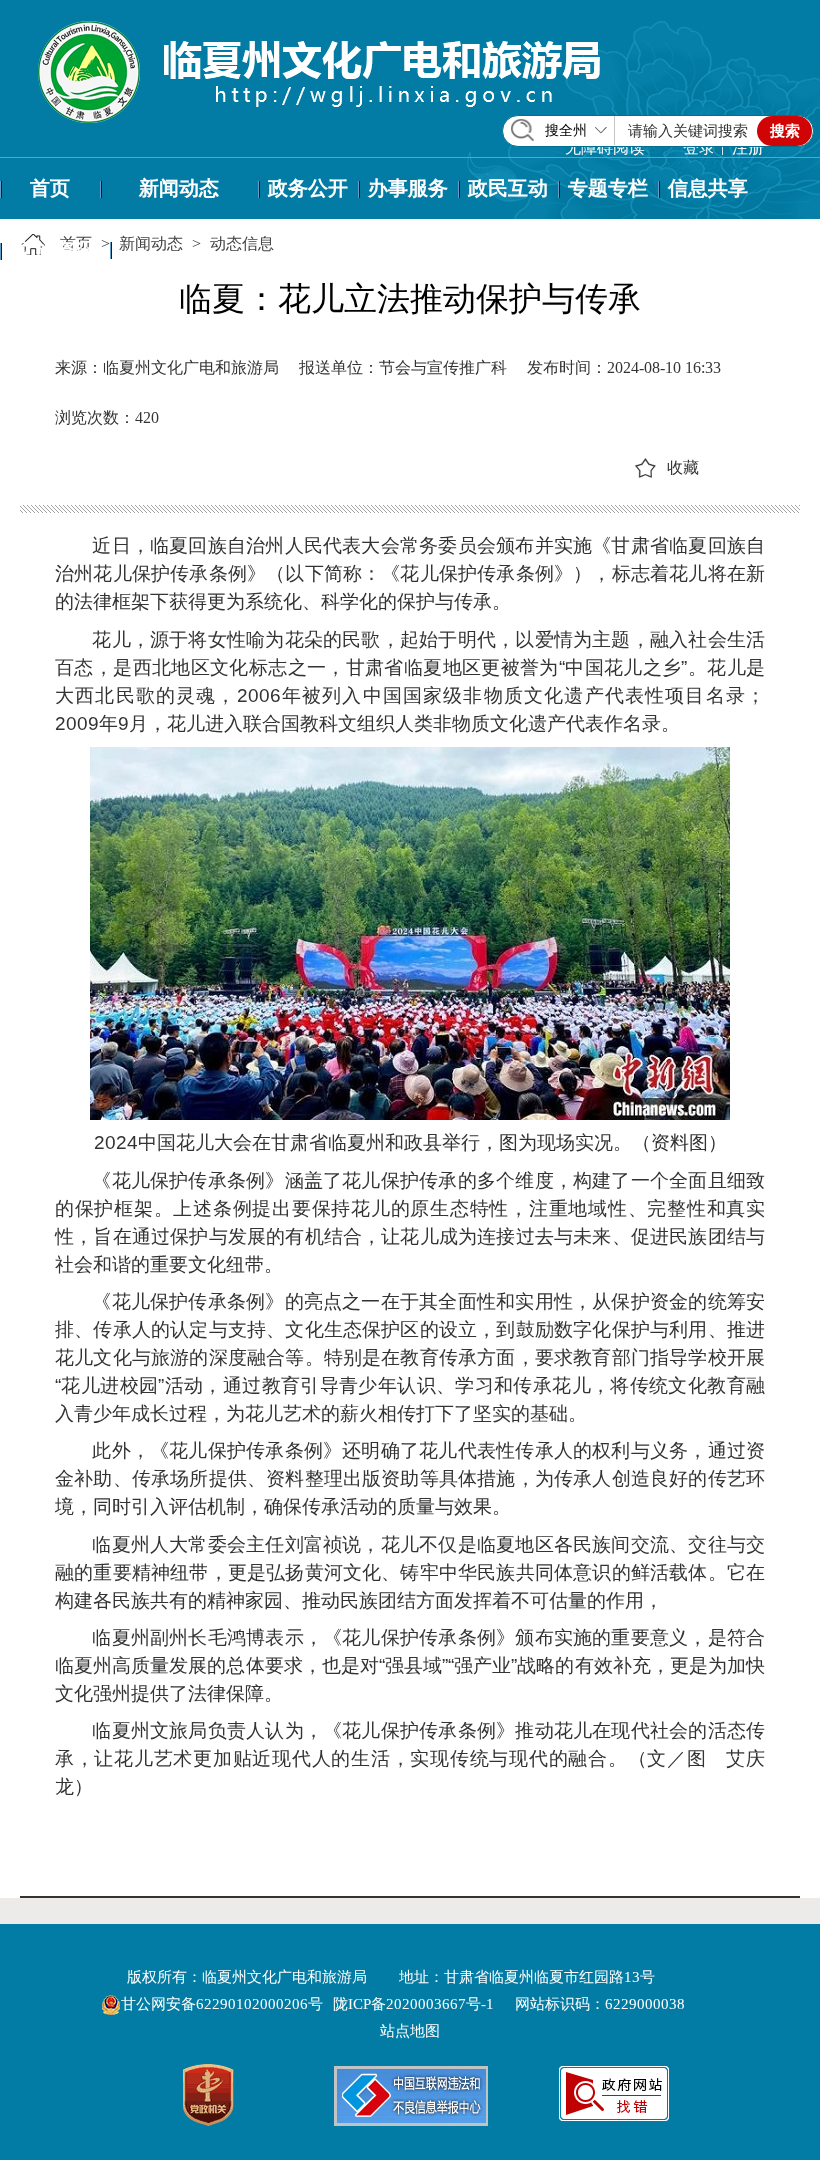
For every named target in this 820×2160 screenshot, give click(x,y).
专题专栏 (608, 188)
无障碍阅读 (605, 147)
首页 (50, 188)
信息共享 (708, 188)
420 (147, 417)
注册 (748, 147)
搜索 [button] (785, 131)
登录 (699, 147)
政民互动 (508, 188)
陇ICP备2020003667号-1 (413, 2004)
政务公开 (308, 188)
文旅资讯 (55, 250)
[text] (688, 131)
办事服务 (408, 188)
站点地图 (410, 2031)
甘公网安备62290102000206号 (224, 2004)
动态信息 (242, 243)
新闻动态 (179, 188)
